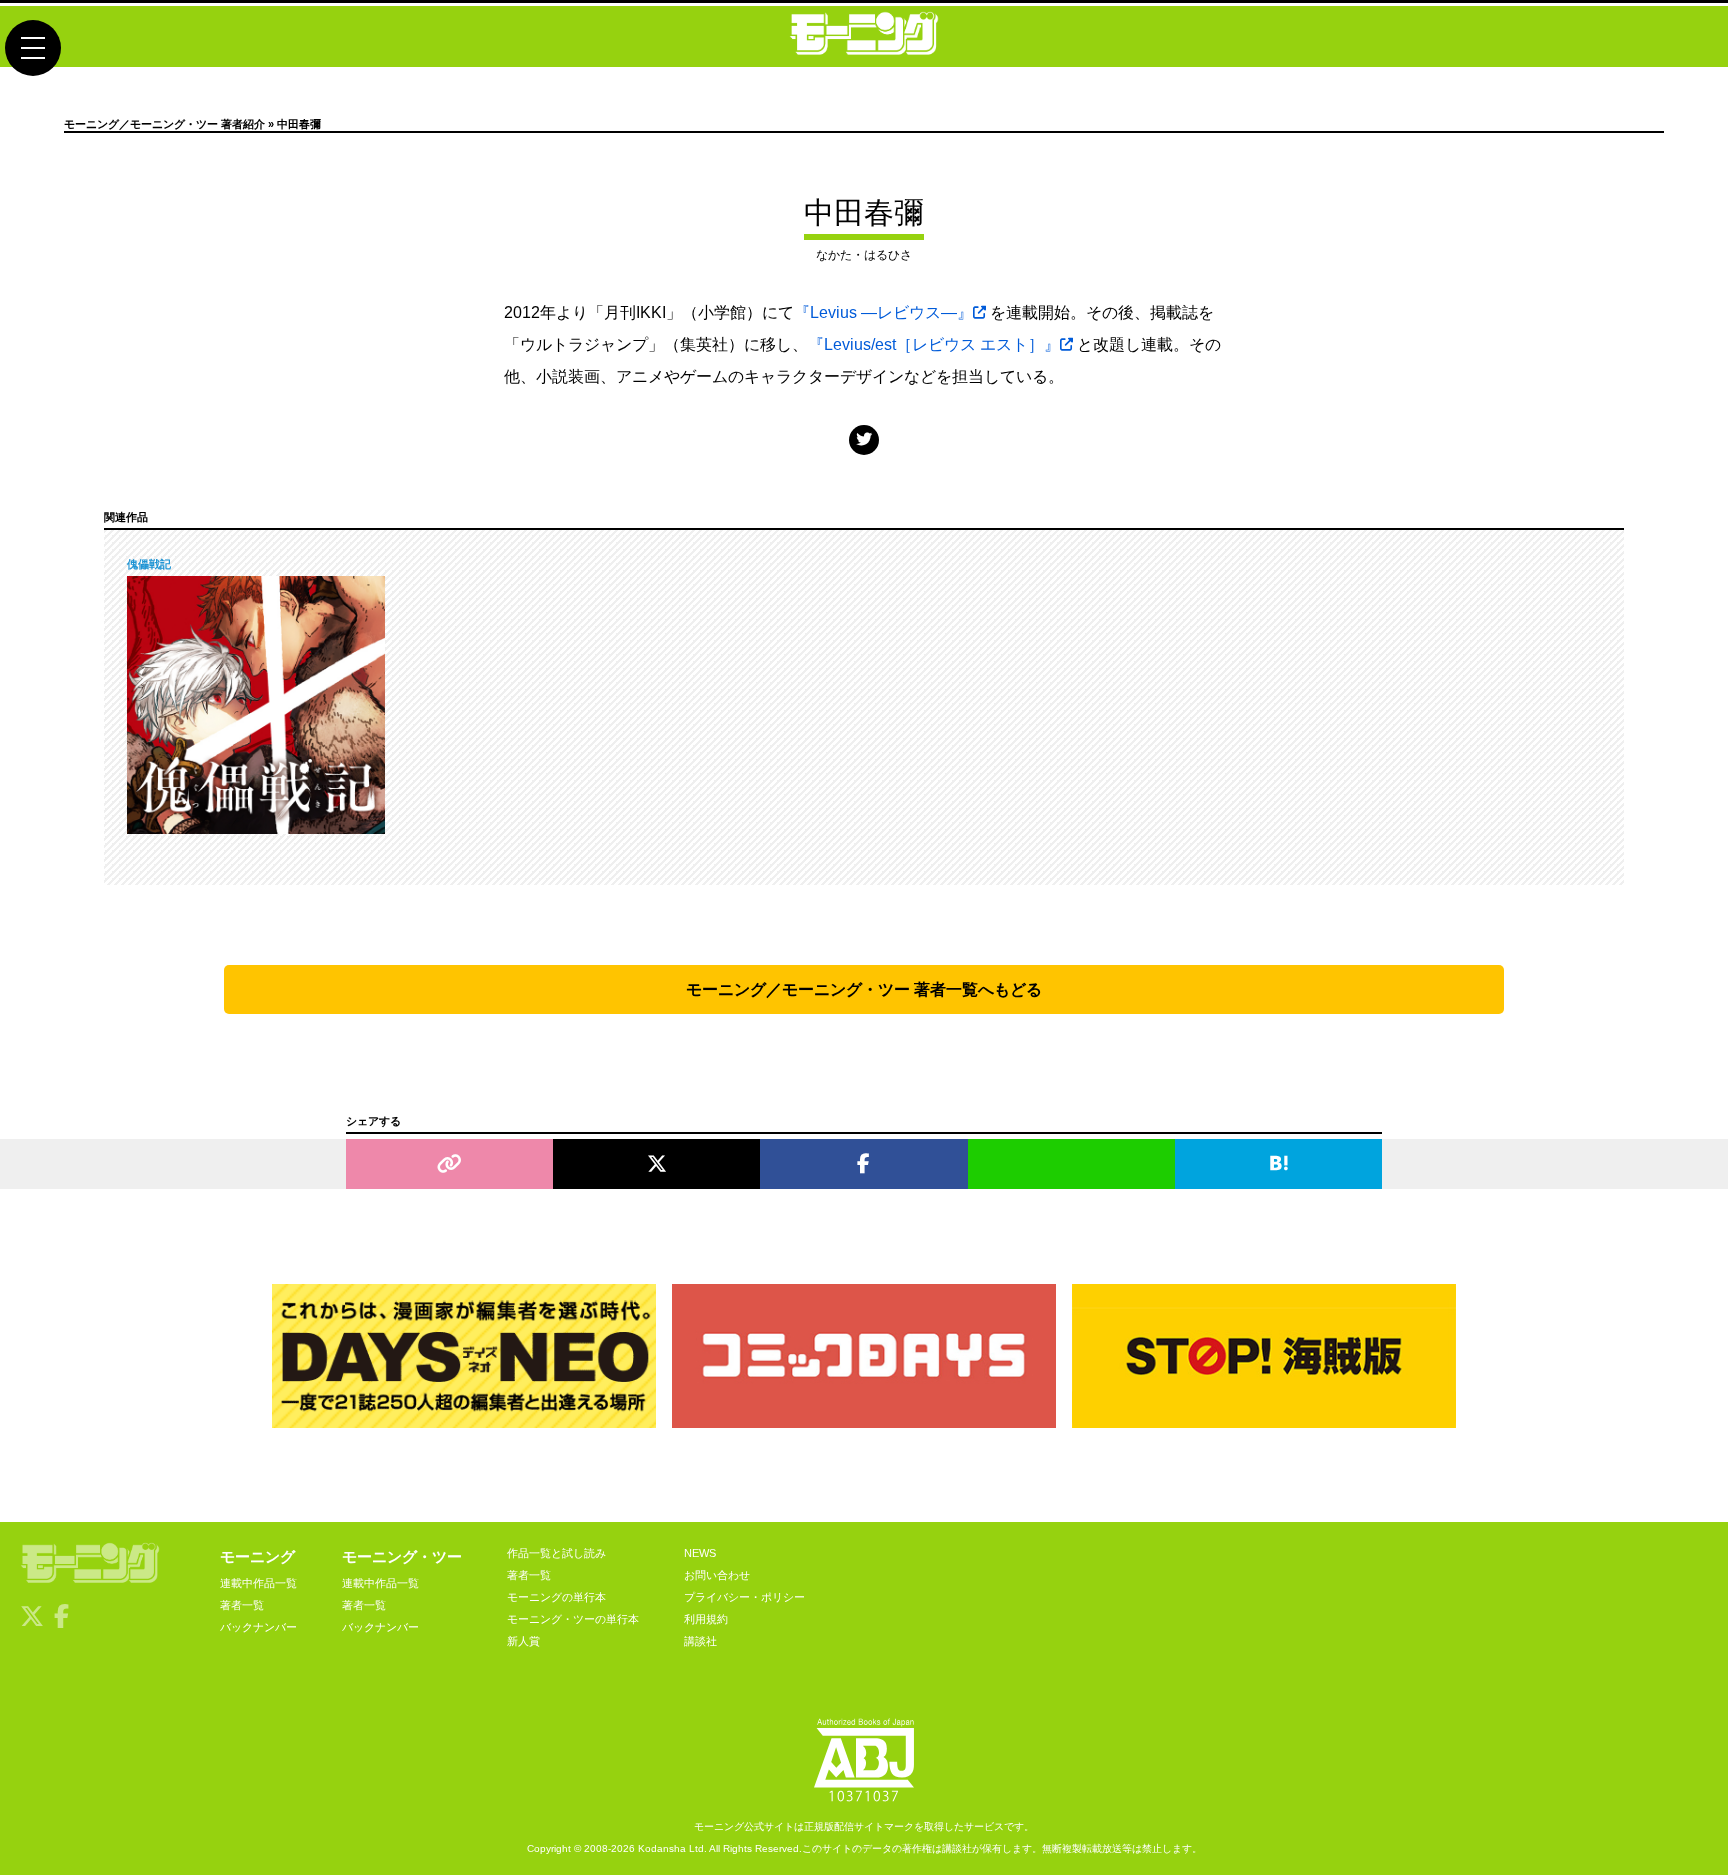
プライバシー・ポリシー (744, 1597)
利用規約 (706, 1619)
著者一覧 (242, 1605)
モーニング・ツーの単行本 (573, 1619)
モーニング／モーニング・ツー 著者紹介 (164, 124)
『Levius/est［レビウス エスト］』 (934, 344)
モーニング (257, 1556)
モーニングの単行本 (556, 1597)
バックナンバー (258, 1627)
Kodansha (662, 1848)
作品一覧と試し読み (556, 1553)
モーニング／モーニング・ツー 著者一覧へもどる (864, 989)
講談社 (700, 1641)
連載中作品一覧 (258, 1583)
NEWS (700, 1553)
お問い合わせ (717, 1575)
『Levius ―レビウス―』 (883, 312)
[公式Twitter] (864, 439)
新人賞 (523, 1641)
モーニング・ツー (402, 1556)
